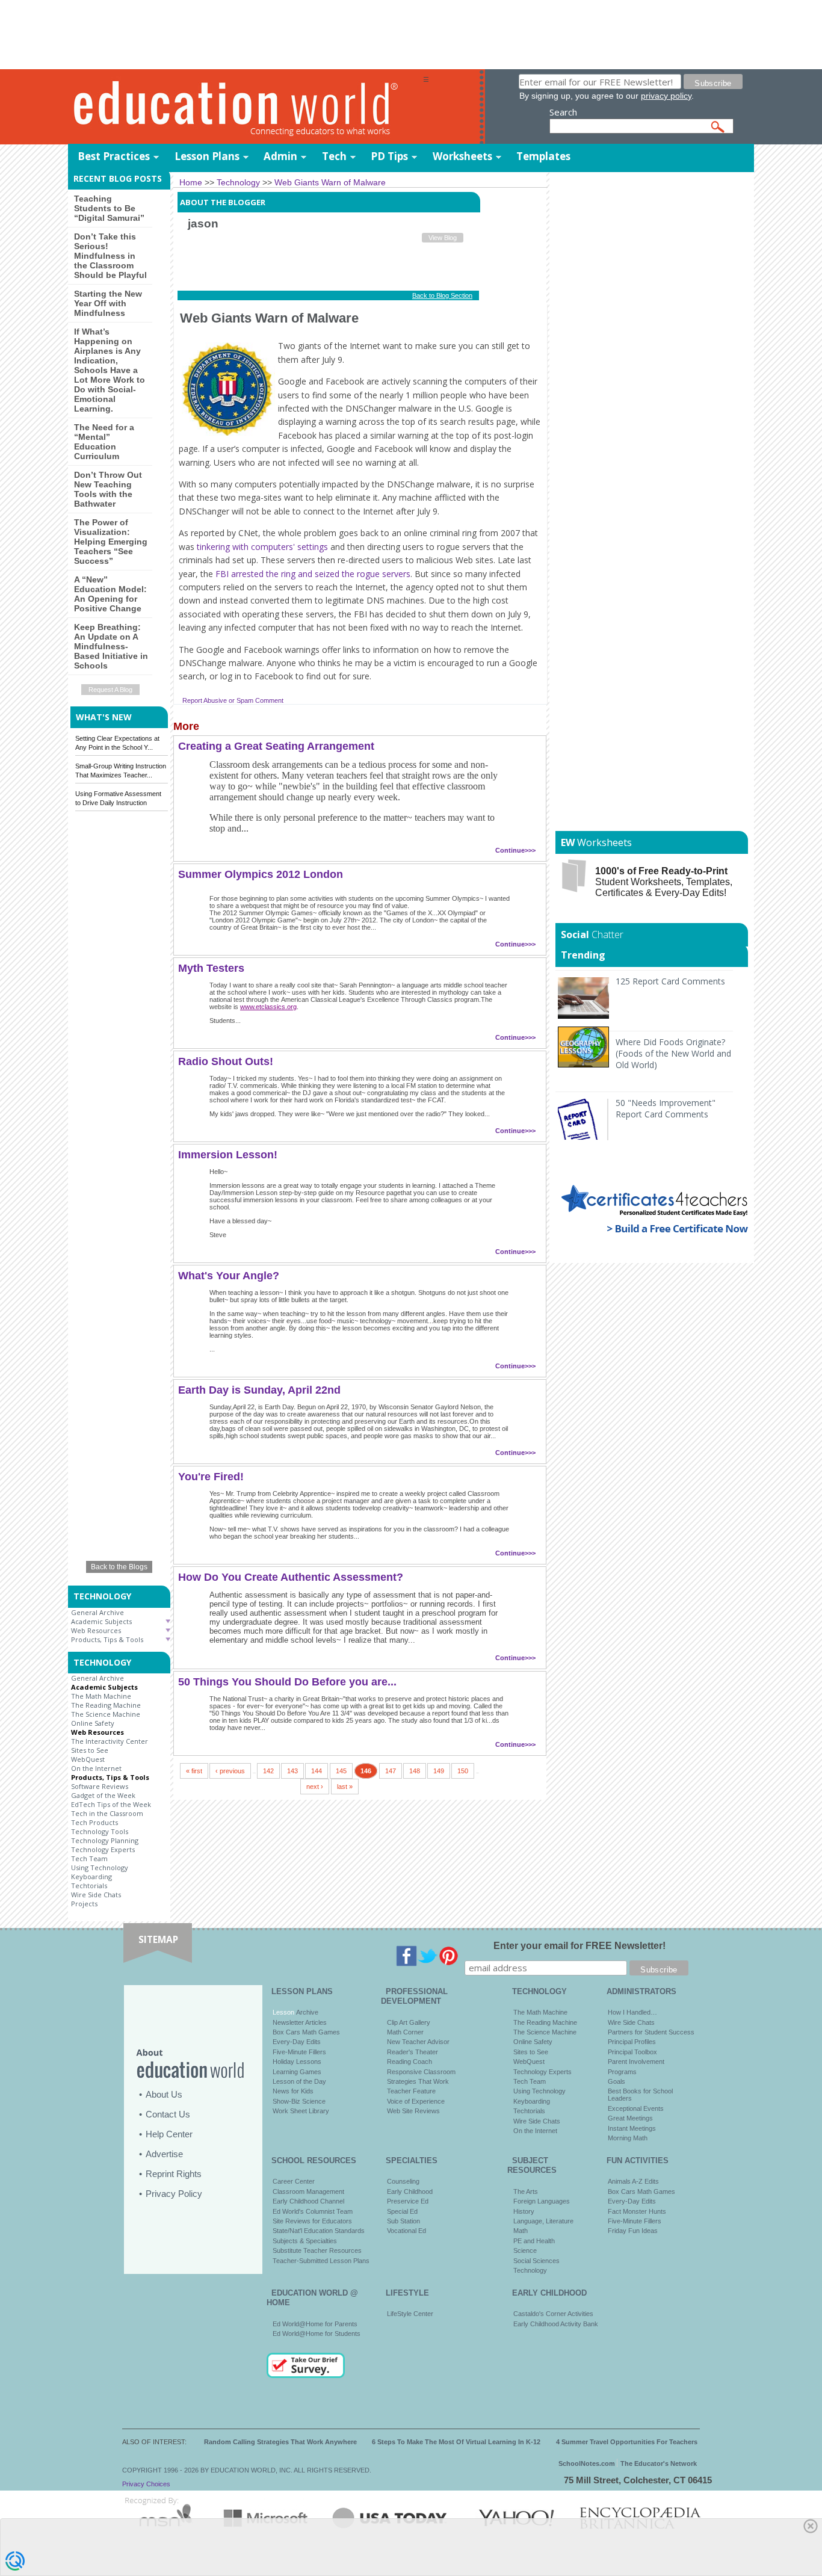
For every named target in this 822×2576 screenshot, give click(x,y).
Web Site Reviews (413, 2111)
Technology (530, 2270)
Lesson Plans (207, 156)
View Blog (443, 238)
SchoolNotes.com (587, 2463)
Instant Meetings (632, 2128)
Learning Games (297, 2072)
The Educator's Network (659, 2463)
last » (345, 1787)
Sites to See (90, 1750)
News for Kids (293, 2091)
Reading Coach (409, 2062)
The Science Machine (106, 1714)
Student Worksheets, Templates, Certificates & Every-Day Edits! (664, 882)
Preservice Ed (408, 2201)
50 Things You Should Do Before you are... (287, 1682)
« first (194, 1771)
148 (415, 1771)
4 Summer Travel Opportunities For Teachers (627, 2442)
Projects (84, 1904)
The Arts (526, 2191)
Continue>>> (515, 850)
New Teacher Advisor (418, 2042)
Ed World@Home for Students (317, 2334)
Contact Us (168, 2114)
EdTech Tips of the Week (111, 1804)
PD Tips (389, 156)
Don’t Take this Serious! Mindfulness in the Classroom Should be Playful (110, 256)
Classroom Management (308, 2191)
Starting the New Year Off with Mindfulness (108, 303)
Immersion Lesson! (228, 1155)
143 (292, 1771)
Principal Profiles (632, 2042)
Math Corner (405, 2032)
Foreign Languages (542, 2201)
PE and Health (534, 2241)
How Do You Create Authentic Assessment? (291, 1577)
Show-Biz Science (299, 2101)
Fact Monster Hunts (637, 2211)
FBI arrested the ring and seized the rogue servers (313, 574)
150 (463, 1771)
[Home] (246, 107)
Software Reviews (100, 1786)
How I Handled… (632, 2012)
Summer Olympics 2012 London (261, 874)
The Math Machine (101, 1696)
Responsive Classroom (421, 2072)
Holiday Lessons (297, 2062)
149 (439, 1771)
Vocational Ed (406, 2231)
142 (268, 1771)
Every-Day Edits (297, 2042)
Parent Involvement (636, 2062)
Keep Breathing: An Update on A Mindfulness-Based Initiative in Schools (111, 646)
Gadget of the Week (103, 1795)
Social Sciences (536, 2261)
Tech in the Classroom (107, 1813)
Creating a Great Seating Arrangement (276, 746)
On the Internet (96, 1768)
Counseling (403, 2181)
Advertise (164, 2154)
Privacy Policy (174, 2194)
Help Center (169, 2134)
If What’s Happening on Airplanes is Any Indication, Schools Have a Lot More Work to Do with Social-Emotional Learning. (110, 370)
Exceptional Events (636, 2108)
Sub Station (403, 2221)
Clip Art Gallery (409, 2022)
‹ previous (230, 1771)
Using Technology (100, 1867)
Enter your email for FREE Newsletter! (579, 1946)
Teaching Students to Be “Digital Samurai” (109, 208)
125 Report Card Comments (670, 981)
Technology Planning (105, 1840)
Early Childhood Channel (308, 2201)
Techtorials (89, 1886)
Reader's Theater (413, 2052)
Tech (334, 156)
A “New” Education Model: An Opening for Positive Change (110, 594)
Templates (543, 156)
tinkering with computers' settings (262, 547)
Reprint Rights (174, 2174)
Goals (616, 2081)
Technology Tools (100, 1831)
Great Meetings (630, 2118)
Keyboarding (91, 1876)
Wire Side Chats (96, 1895)
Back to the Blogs (119, 1567)
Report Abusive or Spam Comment (233, 700)
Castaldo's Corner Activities (553, 2314)
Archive (306, 2012)
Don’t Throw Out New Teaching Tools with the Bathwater (108, 489)
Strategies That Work (418, 2081)
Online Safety (93, 1723)
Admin (280, 156)
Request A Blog (110, 690)
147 (391, 1771)
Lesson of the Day (299, 2081)
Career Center (294, 2181)
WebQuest (88, 1759)
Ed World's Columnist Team (313, 2211)
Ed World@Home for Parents (315, 2324)
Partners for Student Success (651, 2032)
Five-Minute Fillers (299, 2052)
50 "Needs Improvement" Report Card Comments (666, 1108)
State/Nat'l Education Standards (319, 2231)
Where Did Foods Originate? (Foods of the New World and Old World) (673, 1053)
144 (317, 1771)
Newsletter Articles (300, 2022)
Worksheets (462, 156)
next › (315, 1787)
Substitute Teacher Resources (317, 2250)
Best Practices (114, 156)
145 (341, 1771)
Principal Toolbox (632, 2052)
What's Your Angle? (229, 1276)
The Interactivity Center (110, 1741)
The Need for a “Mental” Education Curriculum (104, 442)
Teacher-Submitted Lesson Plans (321, 2261)
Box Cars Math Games (306, 2032)
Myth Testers (211, 968)
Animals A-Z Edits (633, 2181)
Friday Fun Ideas (633, 2231)
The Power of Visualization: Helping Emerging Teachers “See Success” (111, 542)
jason (203, 224)
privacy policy (666, 96)
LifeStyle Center (410, 2314)
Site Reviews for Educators (312, 2221)
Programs (622, 2072)
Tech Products (94, 1822)
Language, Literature (543, 2221)
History (524, 2211)
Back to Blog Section (442, 295)
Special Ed (402, 2211)
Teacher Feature (411, 2091)
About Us (164, 2094)
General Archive (97, 1612)
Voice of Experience (416, 2101)
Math (521, 2231)
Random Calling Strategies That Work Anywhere (280, 2442)
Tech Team (89, 1858)
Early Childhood (410, 2191)
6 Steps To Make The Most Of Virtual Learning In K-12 (456, 2442)
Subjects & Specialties (305, 2241)
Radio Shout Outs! (226, 1061)
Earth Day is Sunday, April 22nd (259, 1390)
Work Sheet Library (301, 2111)
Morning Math (628, 2138)
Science (525, 2250)
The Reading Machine (106, 1705)
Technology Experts (103, 1849)
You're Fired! (211, 1477)
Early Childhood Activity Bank (556, 2324)
